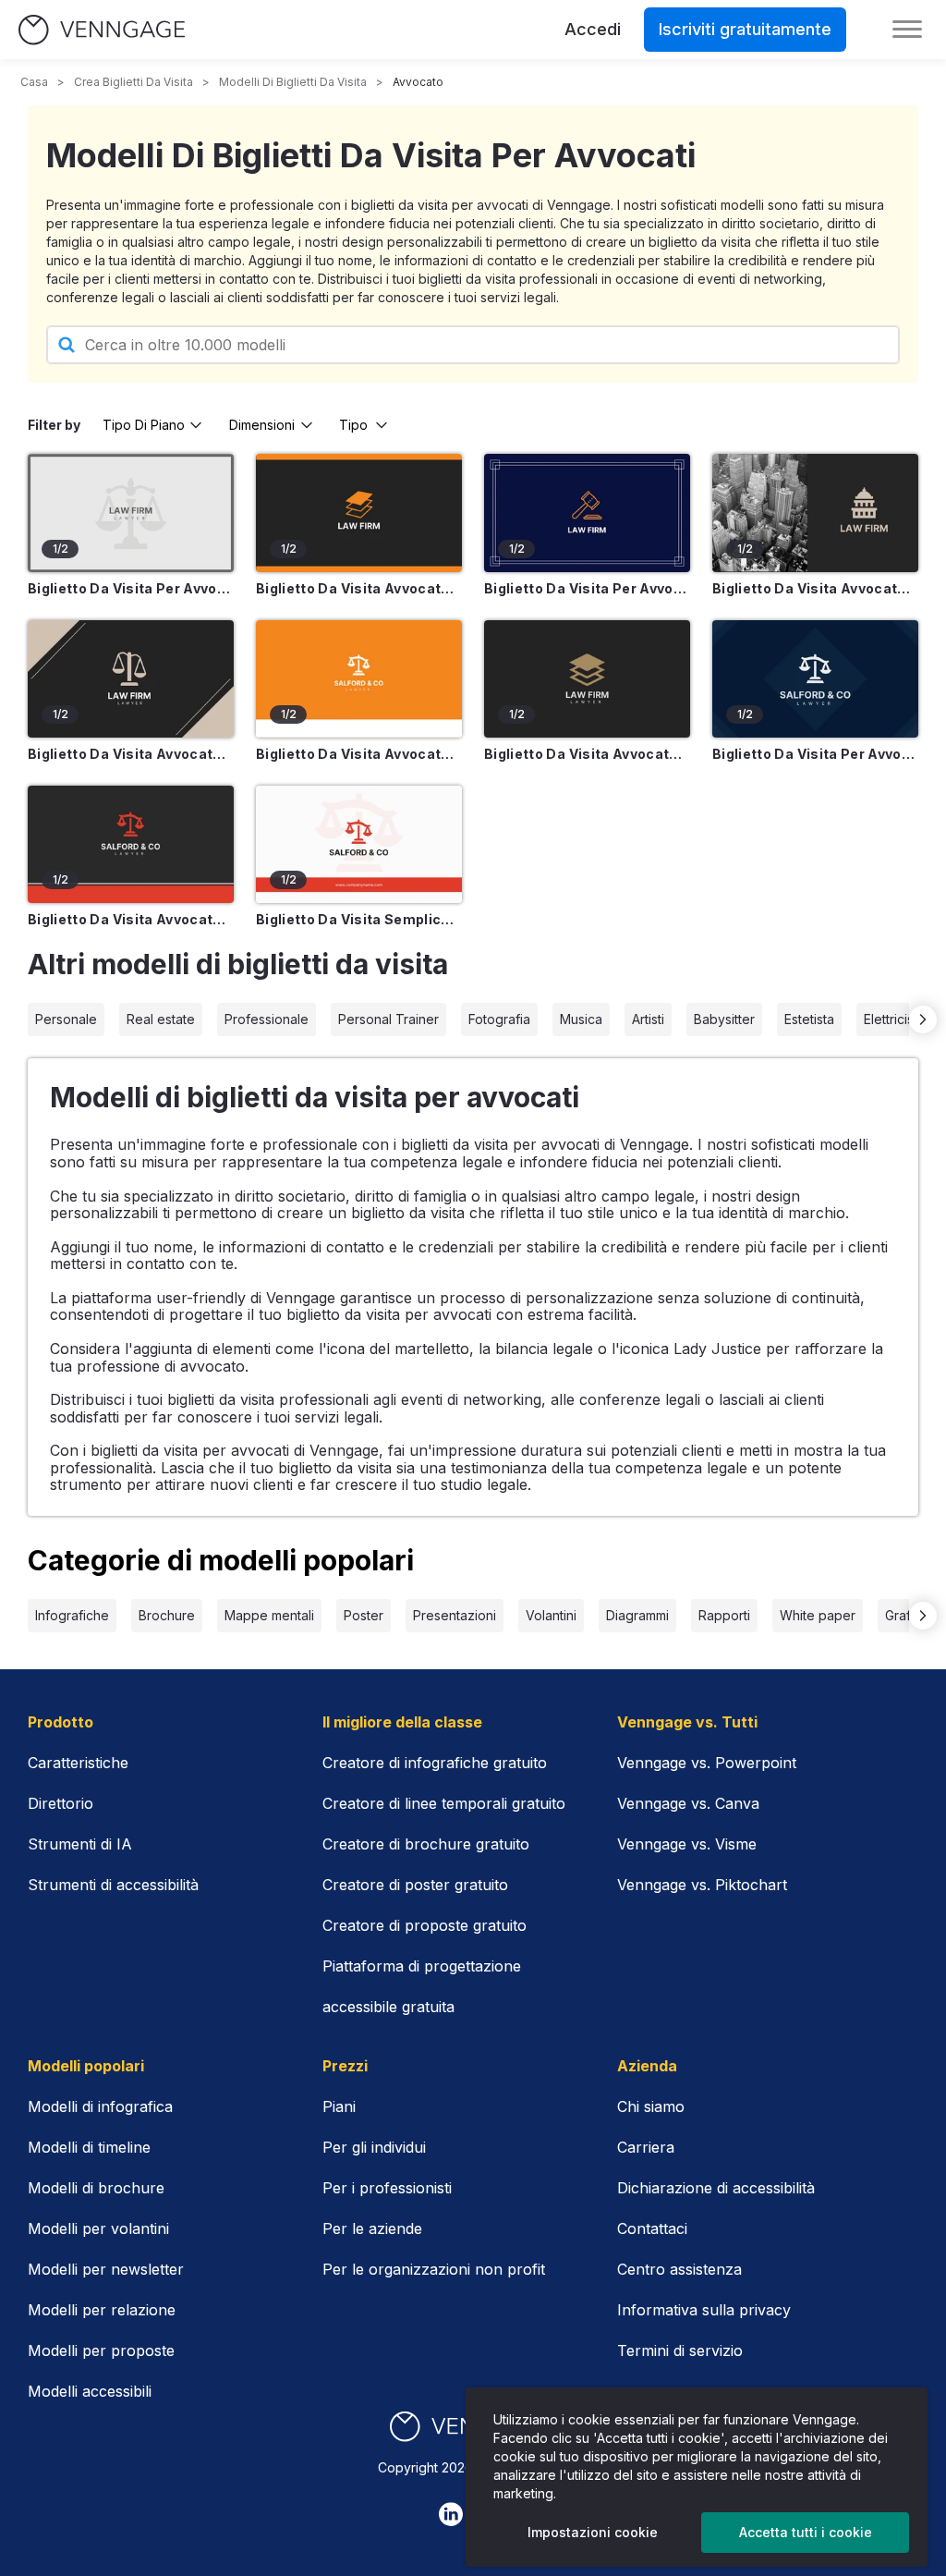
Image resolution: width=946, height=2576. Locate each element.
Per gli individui (374, 2147)
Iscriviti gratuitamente (745, 29)
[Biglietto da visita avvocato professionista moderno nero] (815, 513)
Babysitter (724, 1019)
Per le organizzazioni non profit (434, 2269)
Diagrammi (637, 1615)
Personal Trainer (388, 1019)
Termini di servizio (680, 2350)
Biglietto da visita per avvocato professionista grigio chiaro (131, 588)
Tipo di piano (144, 425)
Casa (34, 82)
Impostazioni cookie (593, 2532)
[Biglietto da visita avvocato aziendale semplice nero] (587, 679)
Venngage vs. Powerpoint (707, 1763)
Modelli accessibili (90, 2391)
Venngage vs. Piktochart (702, 1885)
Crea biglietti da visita (133, 82)
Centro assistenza (679, 2269)
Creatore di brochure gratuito (426, 1844)
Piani (339, 2106)
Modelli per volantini (98, 2228)
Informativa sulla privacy (704, 2310)
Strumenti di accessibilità (113, 1885)
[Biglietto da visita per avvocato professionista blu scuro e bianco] (587, 513)
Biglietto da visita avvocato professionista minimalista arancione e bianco (359, 754)
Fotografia (499, 1019)
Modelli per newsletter (106, 2269)
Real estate (161, 1019)
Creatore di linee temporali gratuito (444, 1803)
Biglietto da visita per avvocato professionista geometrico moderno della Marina (815, 754)
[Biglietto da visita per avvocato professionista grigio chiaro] (131, 513)
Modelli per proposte (101, 2350)
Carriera (646, 2147)
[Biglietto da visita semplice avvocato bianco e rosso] (359, 844)
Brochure (167, 1615)
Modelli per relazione (102, 2310)
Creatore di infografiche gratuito (435, 1763)
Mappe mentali (269, 1615)
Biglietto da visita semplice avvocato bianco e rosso (359, 919)
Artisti (648, 1019)
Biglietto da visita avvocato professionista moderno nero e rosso (131, 919)
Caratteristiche (78, 1763)
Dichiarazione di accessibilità (716, 2188)
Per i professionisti (387, 2188)
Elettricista (894, 1019)
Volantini (551, 1615)
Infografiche (72, 1615)
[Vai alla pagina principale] (102, 30)
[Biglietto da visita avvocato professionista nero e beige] (131, 679)
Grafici (904, 1615)
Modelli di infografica (100, 2106)
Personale (66, 1019)
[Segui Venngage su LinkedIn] (451, 2514)
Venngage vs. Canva (688, 1803)
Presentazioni (455, 1615)
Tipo (353, 425)
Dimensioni (262, 425)
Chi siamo (651, 2106)
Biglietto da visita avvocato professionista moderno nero (815, 588)
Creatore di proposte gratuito (424, 1925)
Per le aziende (372, 2228)
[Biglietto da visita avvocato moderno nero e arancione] (359, 513)
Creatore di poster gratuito (415, 1885)
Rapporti (724, 1615)
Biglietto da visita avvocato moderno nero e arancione (359, 588)
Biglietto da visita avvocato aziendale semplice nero (587, 754)
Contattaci (652, 2228)
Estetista (809, 1019)
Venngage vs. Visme (687, 1844)
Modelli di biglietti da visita (293, 82)
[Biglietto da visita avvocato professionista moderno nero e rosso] (131, 844)
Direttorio (61, 1803)
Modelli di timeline (89, 2147)
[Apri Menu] (907, 30)
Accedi (593, 29)
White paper (818, 1615)
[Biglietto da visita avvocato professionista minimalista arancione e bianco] (359, 679)
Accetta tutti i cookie (806, 2532)
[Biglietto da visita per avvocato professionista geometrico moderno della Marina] (815, 679)
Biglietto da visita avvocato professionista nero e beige (131, 754)
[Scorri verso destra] (923, 1019)
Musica (581, 1019)
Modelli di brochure (96, 2188)
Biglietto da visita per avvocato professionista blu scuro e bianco (587, 588)
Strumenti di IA (80, 1844)
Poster (364, 1615)
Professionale (267, 1019)
